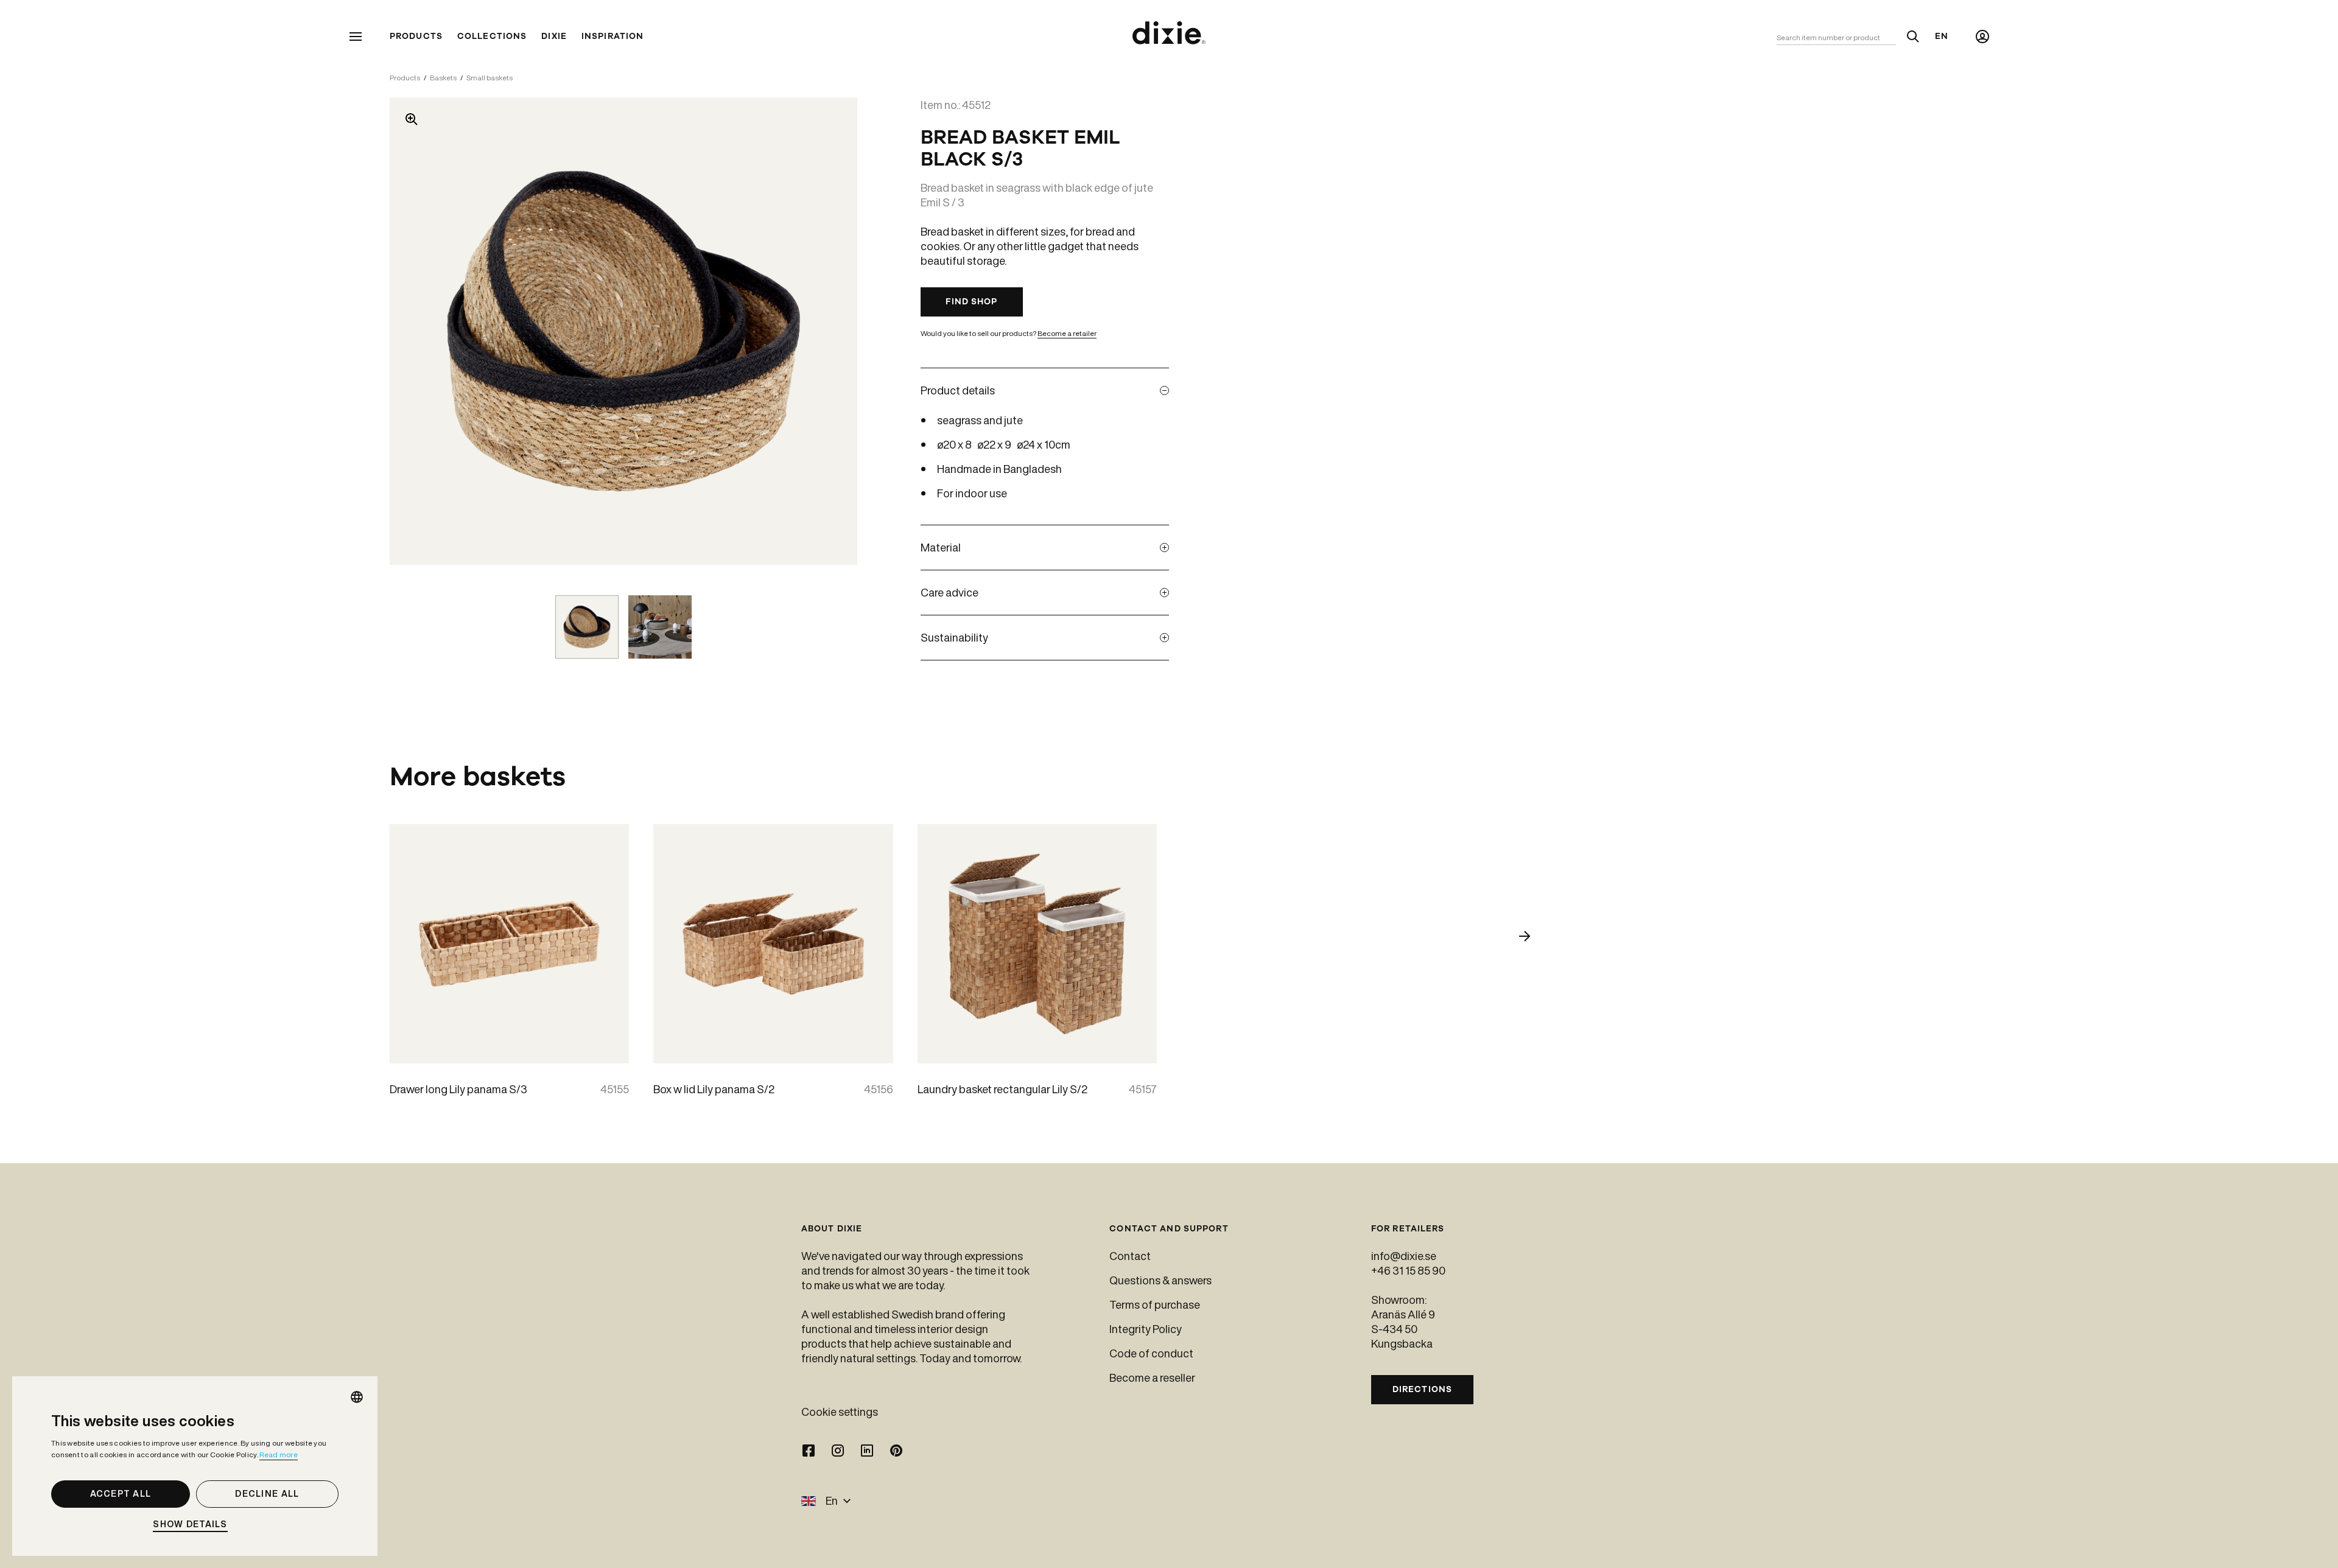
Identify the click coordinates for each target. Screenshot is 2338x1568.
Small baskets (490, 78)
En (1942, 37)
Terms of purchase (1155, 1304)
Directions (1422, 1389)
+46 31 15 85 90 (1408, 1270)
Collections (492, 37)
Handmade (964, 469)
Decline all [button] (267, 1494)
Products (416, 37)
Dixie (554, 37)
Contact (1130, 1256)
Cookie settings (840, 1412)
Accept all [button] (121, 1494)
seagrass (959, 420)
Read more (279, 1454)
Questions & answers (1160, 1280)
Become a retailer (1067, 333)
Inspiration (613, 37)
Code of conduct (1151, 1353)
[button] (195, 1524)
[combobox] (357, 1397)
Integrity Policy (1146, 1329)
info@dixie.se (1404, 1256)
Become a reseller (1152, 1377)
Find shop (971, 302)
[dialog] (195, 1466)
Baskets (443, 78)
